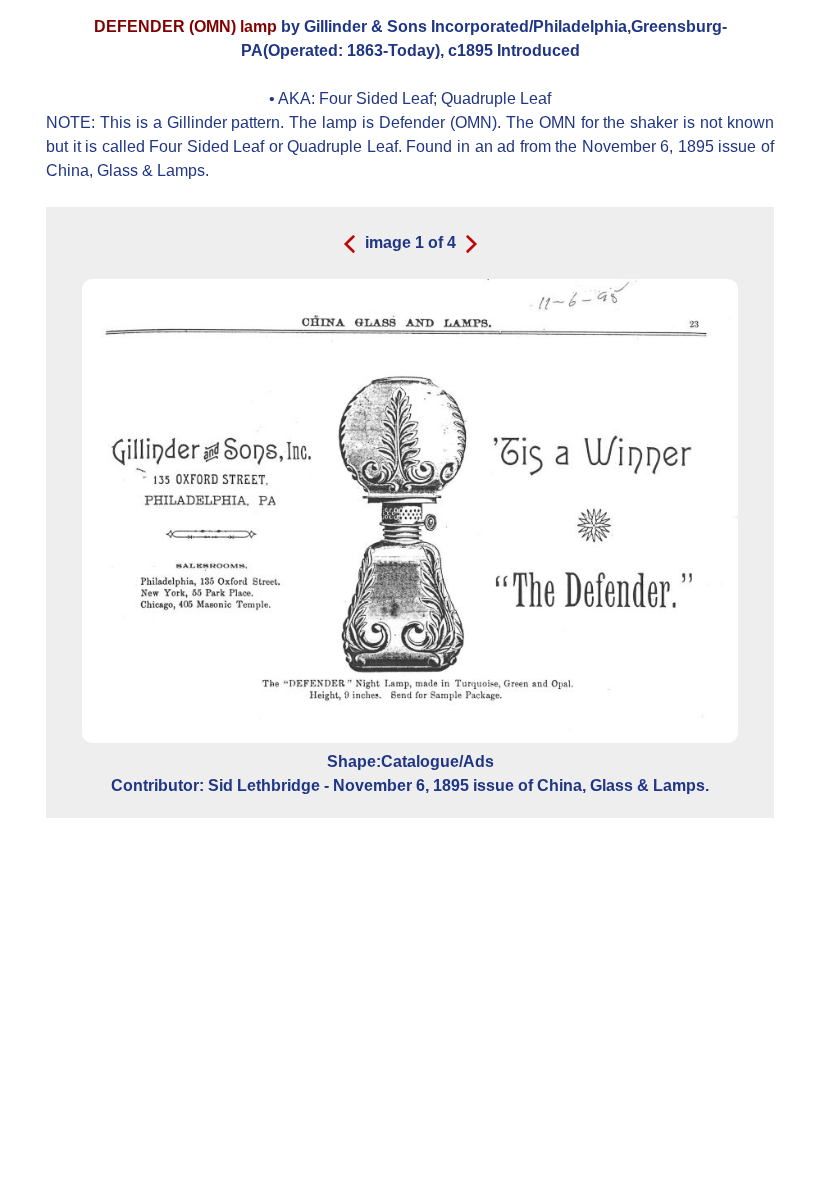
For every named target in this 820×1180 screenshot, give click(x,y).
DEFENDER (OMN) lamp (185, 26)
